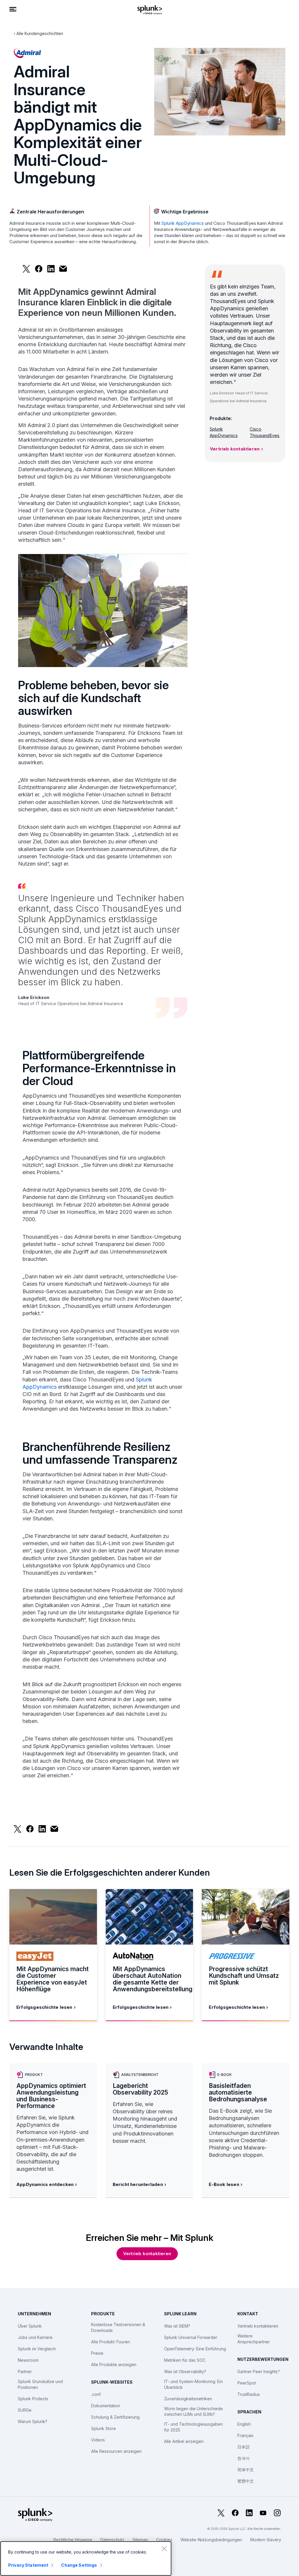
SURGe (25, 2410)
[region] (86, 2558)
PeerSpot (247, 2383)
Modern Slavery (266, 2540)
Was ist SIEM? (177, 2326)
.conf (96, 2394)
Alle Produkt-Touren (111, 2342)
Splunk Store (104, 2428)
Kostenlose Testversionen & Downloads (118, 2327)
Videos (98, 2440)
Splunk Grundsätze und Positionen (40, 2384)
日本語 (244, 2447)
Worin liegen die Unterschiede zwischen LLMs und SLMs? (193, 2411)
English (244, 2424)
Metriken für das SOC (185, 2360)
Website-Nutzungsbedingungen (211, 2540)
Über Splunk (30, 2326)
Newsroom (28, 2360)
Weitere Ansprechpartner (254, 2339)
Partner (25, 2372)
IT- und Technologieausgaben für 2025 (193, 2427)
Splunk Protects (33, 2399)
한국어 (244, 2458)
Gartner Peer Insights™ (259, 2372)
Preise (97, 2353)
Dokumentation (106, 2406)
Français (245, 2435)
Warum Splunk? (33, 2421)
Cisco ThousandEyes (265, 432)
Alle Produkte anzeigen (114, 2364)
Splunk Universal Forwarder (191, 2337)
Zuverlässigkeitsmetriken (188, 2399)
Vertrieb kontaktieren (235, 449)
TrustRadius (249, 2394)
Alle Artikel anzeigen (184, 2441)
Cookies (164, 2540)
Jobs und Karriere (35, 2337)
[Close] (164, 2549)
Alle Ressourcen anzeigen (116, 2451)
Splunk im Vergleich (37, 2349)
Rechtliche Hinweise (73, 2540)
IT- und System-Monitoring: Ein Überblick (193, 2384)
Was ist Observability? (185, 2372)
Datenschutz (112, 2540)
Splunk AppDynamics (183, 223)
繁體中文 (246, 2481)
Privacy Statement (28, 2565)
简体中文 (246, 2470)
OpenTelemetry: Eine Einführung (195, 2349)
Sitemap (140, 2540)
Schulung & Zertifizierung (115, 2417)
